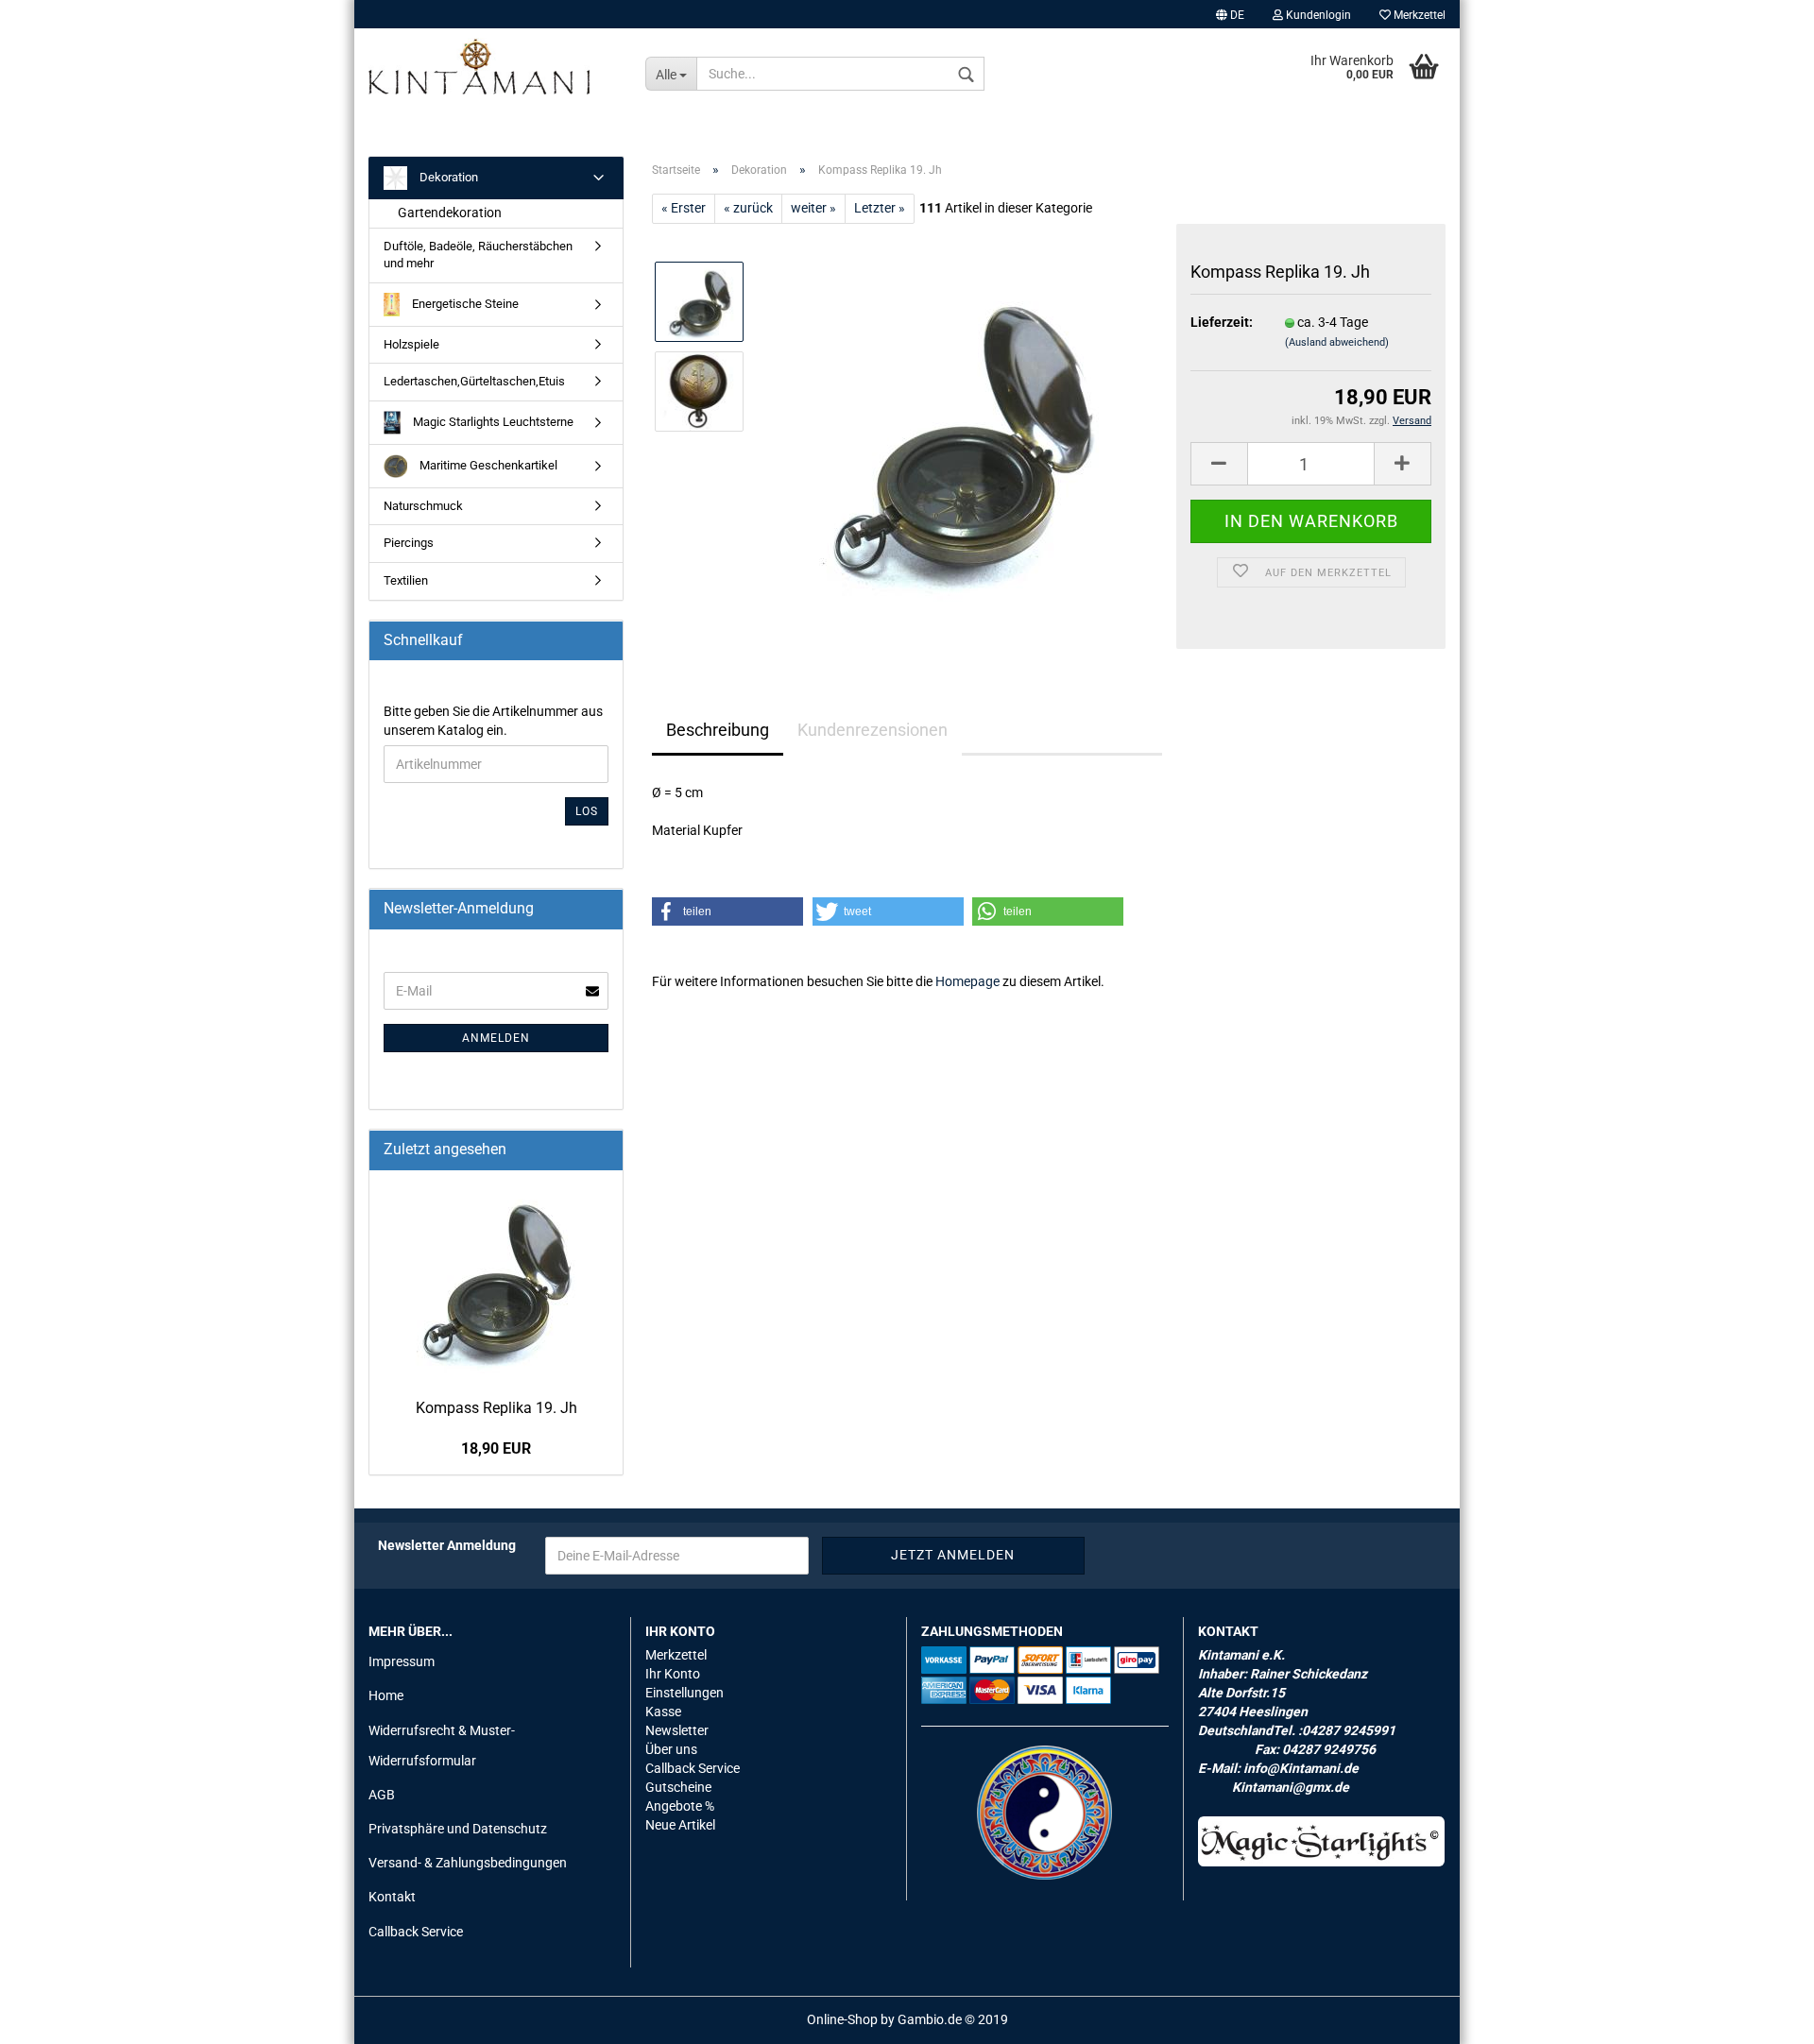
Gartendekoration (450, 213)
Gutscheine (678, 1787)
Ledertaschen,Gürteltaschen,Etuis (474, 381)
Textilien (406, 580)
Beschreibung (718, 730)
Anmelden (496, 1038)
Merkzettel (1418, 15)
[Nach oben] (1762, 2016)
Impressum (402, 1661)
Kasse (663, 1712)
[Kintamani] (493, 66)
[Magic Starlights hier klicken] (1322, 1841)
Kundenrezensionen (873, 730)
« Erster (684, 208)
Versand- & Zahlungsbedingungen (468, 1863)
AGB (382, 1795)
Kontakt (392, 1897)
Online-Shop (842, 2019)
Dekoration (447, 177)
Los (587, 811)
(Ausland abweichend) (1337, 342)
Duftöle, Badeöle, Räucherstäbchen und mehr (478, 255)
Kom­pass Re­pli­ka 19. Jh (496, 1408)
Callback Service (416, 1932)
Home (386, 1695)
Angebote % (680, 1806)
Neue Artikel (680, 1825)
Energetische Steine (464, 304)
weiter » (813, 208)
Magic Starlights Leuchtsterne (492, 422)
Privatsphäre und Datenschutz (458, 1829)
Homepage (967, 981)
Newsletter (677, 1730)
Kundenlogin (1317, 15)
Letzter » (880, 208)
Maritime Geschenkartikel (487, 465)
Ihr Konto (673, 1674)
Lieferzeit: (1222, 322)
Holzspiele (411, 344)
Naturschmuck (423, 506)
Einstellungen (685, 1693)
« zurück (748, 208)
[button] (727, 911)
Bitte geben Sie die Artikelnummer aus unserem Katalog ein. (493, 721)
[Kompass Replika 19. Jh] (962, 435)
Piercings (409, 543)
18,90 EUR (496, 1448)
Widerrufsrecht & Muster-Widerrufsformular (442, 1746)
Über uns (671, 1749)
